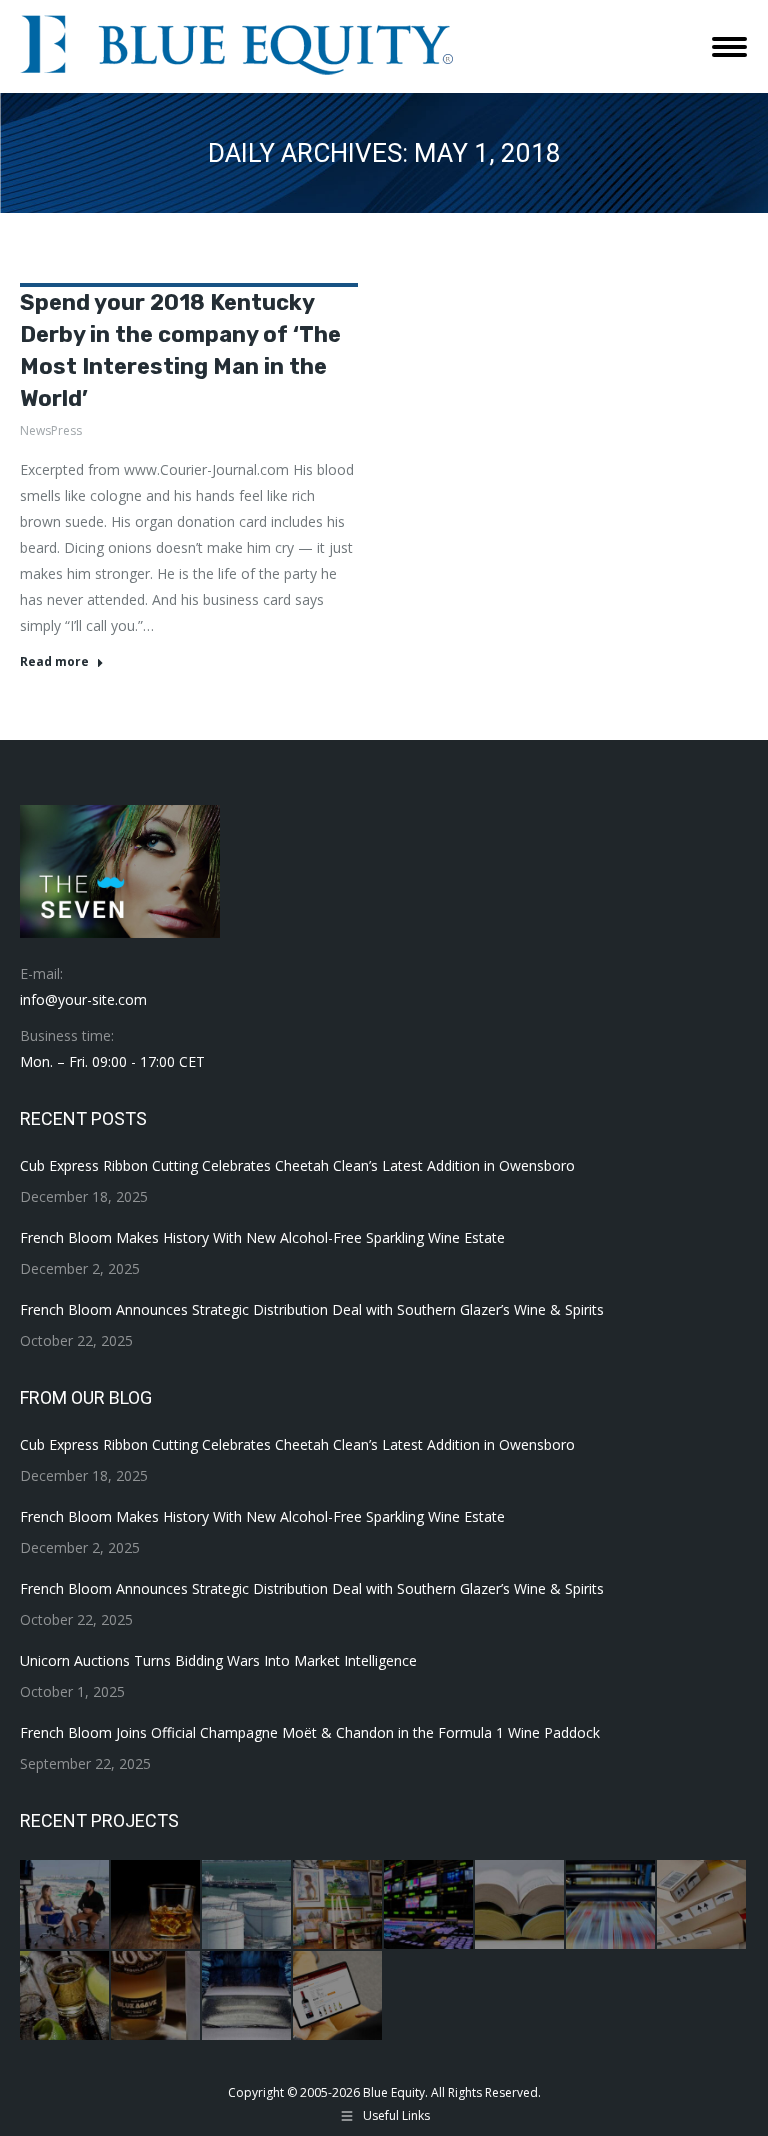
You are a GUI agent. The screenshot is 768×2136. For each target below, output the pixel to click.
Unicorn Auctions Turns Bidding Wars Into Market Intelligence (218, 1660)
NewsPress (51, 430)
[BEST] (429, 1905)
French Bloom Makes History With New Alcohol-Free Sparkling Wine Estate (262, 1237)
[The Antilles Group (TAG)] (247, 1905)
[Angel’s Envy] (156, 1905)
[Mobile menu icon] (729, 47)
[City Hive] (338, 1996)
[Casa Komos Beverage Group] (65, 1996)
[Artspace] (338, 1905)
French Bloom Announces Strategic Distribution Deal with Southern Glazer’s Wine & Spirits (312, 1309)
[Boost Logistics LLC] (702, 1905)
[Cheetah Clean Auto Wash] (247, 1996)
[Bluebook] (520, 1905)
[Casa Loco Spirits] (156, 1996)
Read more (54, 662)
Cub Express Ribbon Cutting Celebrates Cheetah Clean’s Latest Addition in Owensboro (297, 1165)
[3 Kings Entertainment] (65, 1905)
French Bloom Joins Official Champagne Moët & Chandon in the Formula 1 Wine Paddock (310, 1732)
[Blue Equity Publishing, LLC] (611, 1905)
